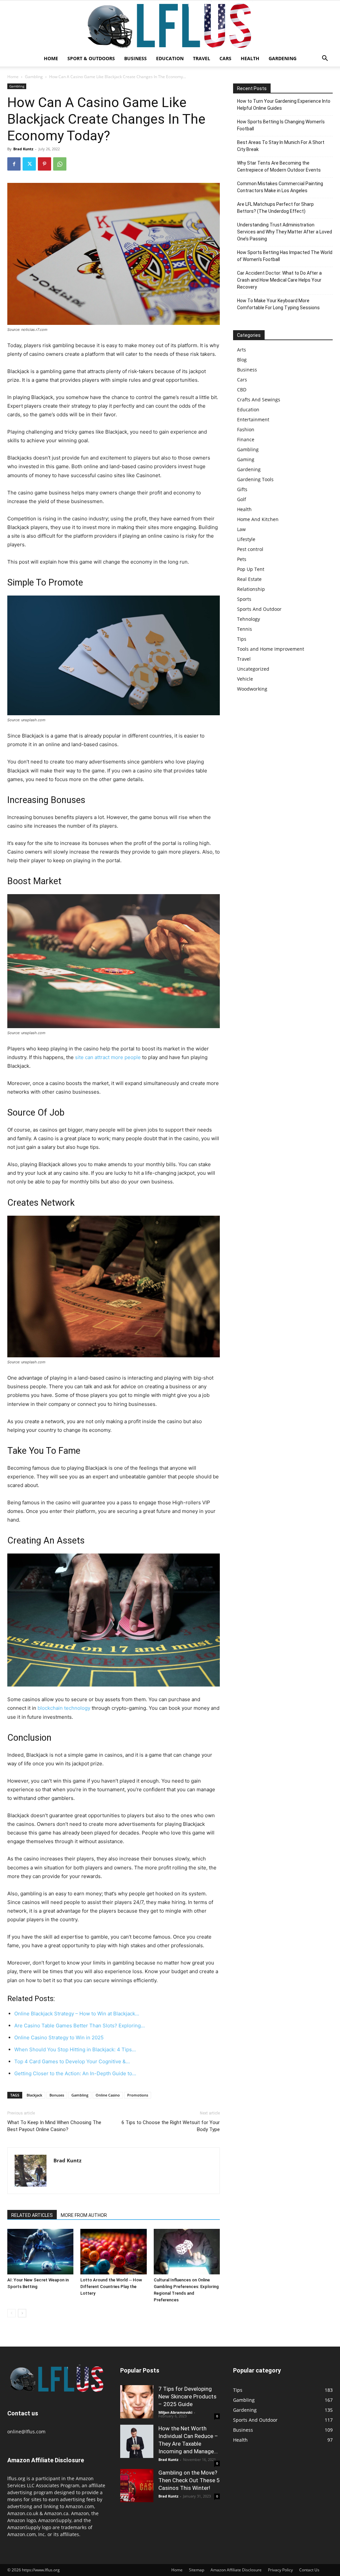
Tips (242, 639)
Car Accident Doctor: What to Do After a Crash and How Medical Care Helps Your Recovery (279, 280)
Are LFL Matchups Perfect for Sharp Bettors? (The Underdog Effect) (275, 208)
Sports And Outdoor (259, 609)
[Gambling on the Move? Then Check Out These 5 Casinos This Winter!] (137, 2486)
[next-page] (22, 2313)
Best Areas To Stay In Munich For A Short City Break (281, 146)
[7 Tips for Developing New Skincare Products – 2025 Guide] (137, 2402)
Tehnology (249, 619)
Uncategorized (253, 669)
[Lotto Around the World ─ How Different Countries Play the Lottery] (113, 2252)
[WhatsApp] (60, 164)
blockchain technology (64, 1708)
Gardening (283, 58)
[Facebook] (14, 164)
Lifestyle (246, 539)
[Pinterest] (44, 164)
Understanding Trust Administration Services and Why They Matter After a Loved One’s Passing (285, 232)
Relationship (251, 589)
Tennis (245, 629)
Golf (242, 499)
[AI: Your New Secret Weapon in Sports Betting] (40, 2252)
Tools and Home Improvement (271, 649)
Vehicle (245, 679)
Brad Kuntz (23, 149)
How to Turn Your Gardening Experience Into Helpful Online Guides (284, 105)
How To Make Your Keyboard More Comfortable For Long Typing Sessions (278, 304)
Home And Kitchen (258, 519)
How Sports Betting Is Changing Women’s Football (281, 125)
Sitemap (197, 2570)
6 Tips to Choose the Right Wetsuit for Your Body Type (171, 2126)
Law (241, 529)
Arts (242, 350)
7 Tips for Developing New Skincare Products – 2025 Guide (187, 2396)
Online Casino (108, 2095)
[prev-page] (11, 2313)
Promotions (138, 2095)
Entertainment (253, 419)
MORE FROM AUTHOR (84, 2215)
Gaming (246, 459)
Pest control (250, 549)
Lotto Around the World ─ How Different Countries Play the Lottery (111, 2287)
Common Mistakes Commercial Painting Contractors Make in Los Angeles (280, 187)
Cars (225, 58)
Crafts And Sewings (259, 400)
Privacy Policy (280, 2570)
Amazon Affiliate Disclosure (236, 2570)
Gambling (34, 77)
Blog (242, 360)
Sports (244, 599)
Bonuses (57, 2095)
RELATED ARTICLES (32, 2215)
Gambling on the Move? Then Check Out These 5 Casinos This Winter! (189, 2480)
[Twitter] (29, 164)
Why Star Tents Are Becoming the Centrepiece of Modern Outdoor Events (279, 166)
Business (135, 58)
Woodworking (252, 689)
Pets (242, 559)
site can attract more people (108, 1057)
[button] (325, 59)
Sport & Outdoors (91, 58)
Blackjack (34, 2095)
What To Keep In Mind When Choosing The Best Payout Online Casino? (54, 2126)
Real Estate (249, 579)
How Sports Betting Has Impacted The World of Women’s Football (285, 256)
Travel (202, 58)
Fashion (246, 429)
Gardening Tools (255, 479)
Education (170, 58)
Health (250, 58)
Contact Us (309, 2570)
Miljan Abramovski (175, 2412)
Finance (246, 439)
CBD (242, 390)
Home (51, 58)
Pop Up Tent (251, 569)
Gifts (242, 489)
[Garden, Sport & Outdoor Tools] (170, 26)
